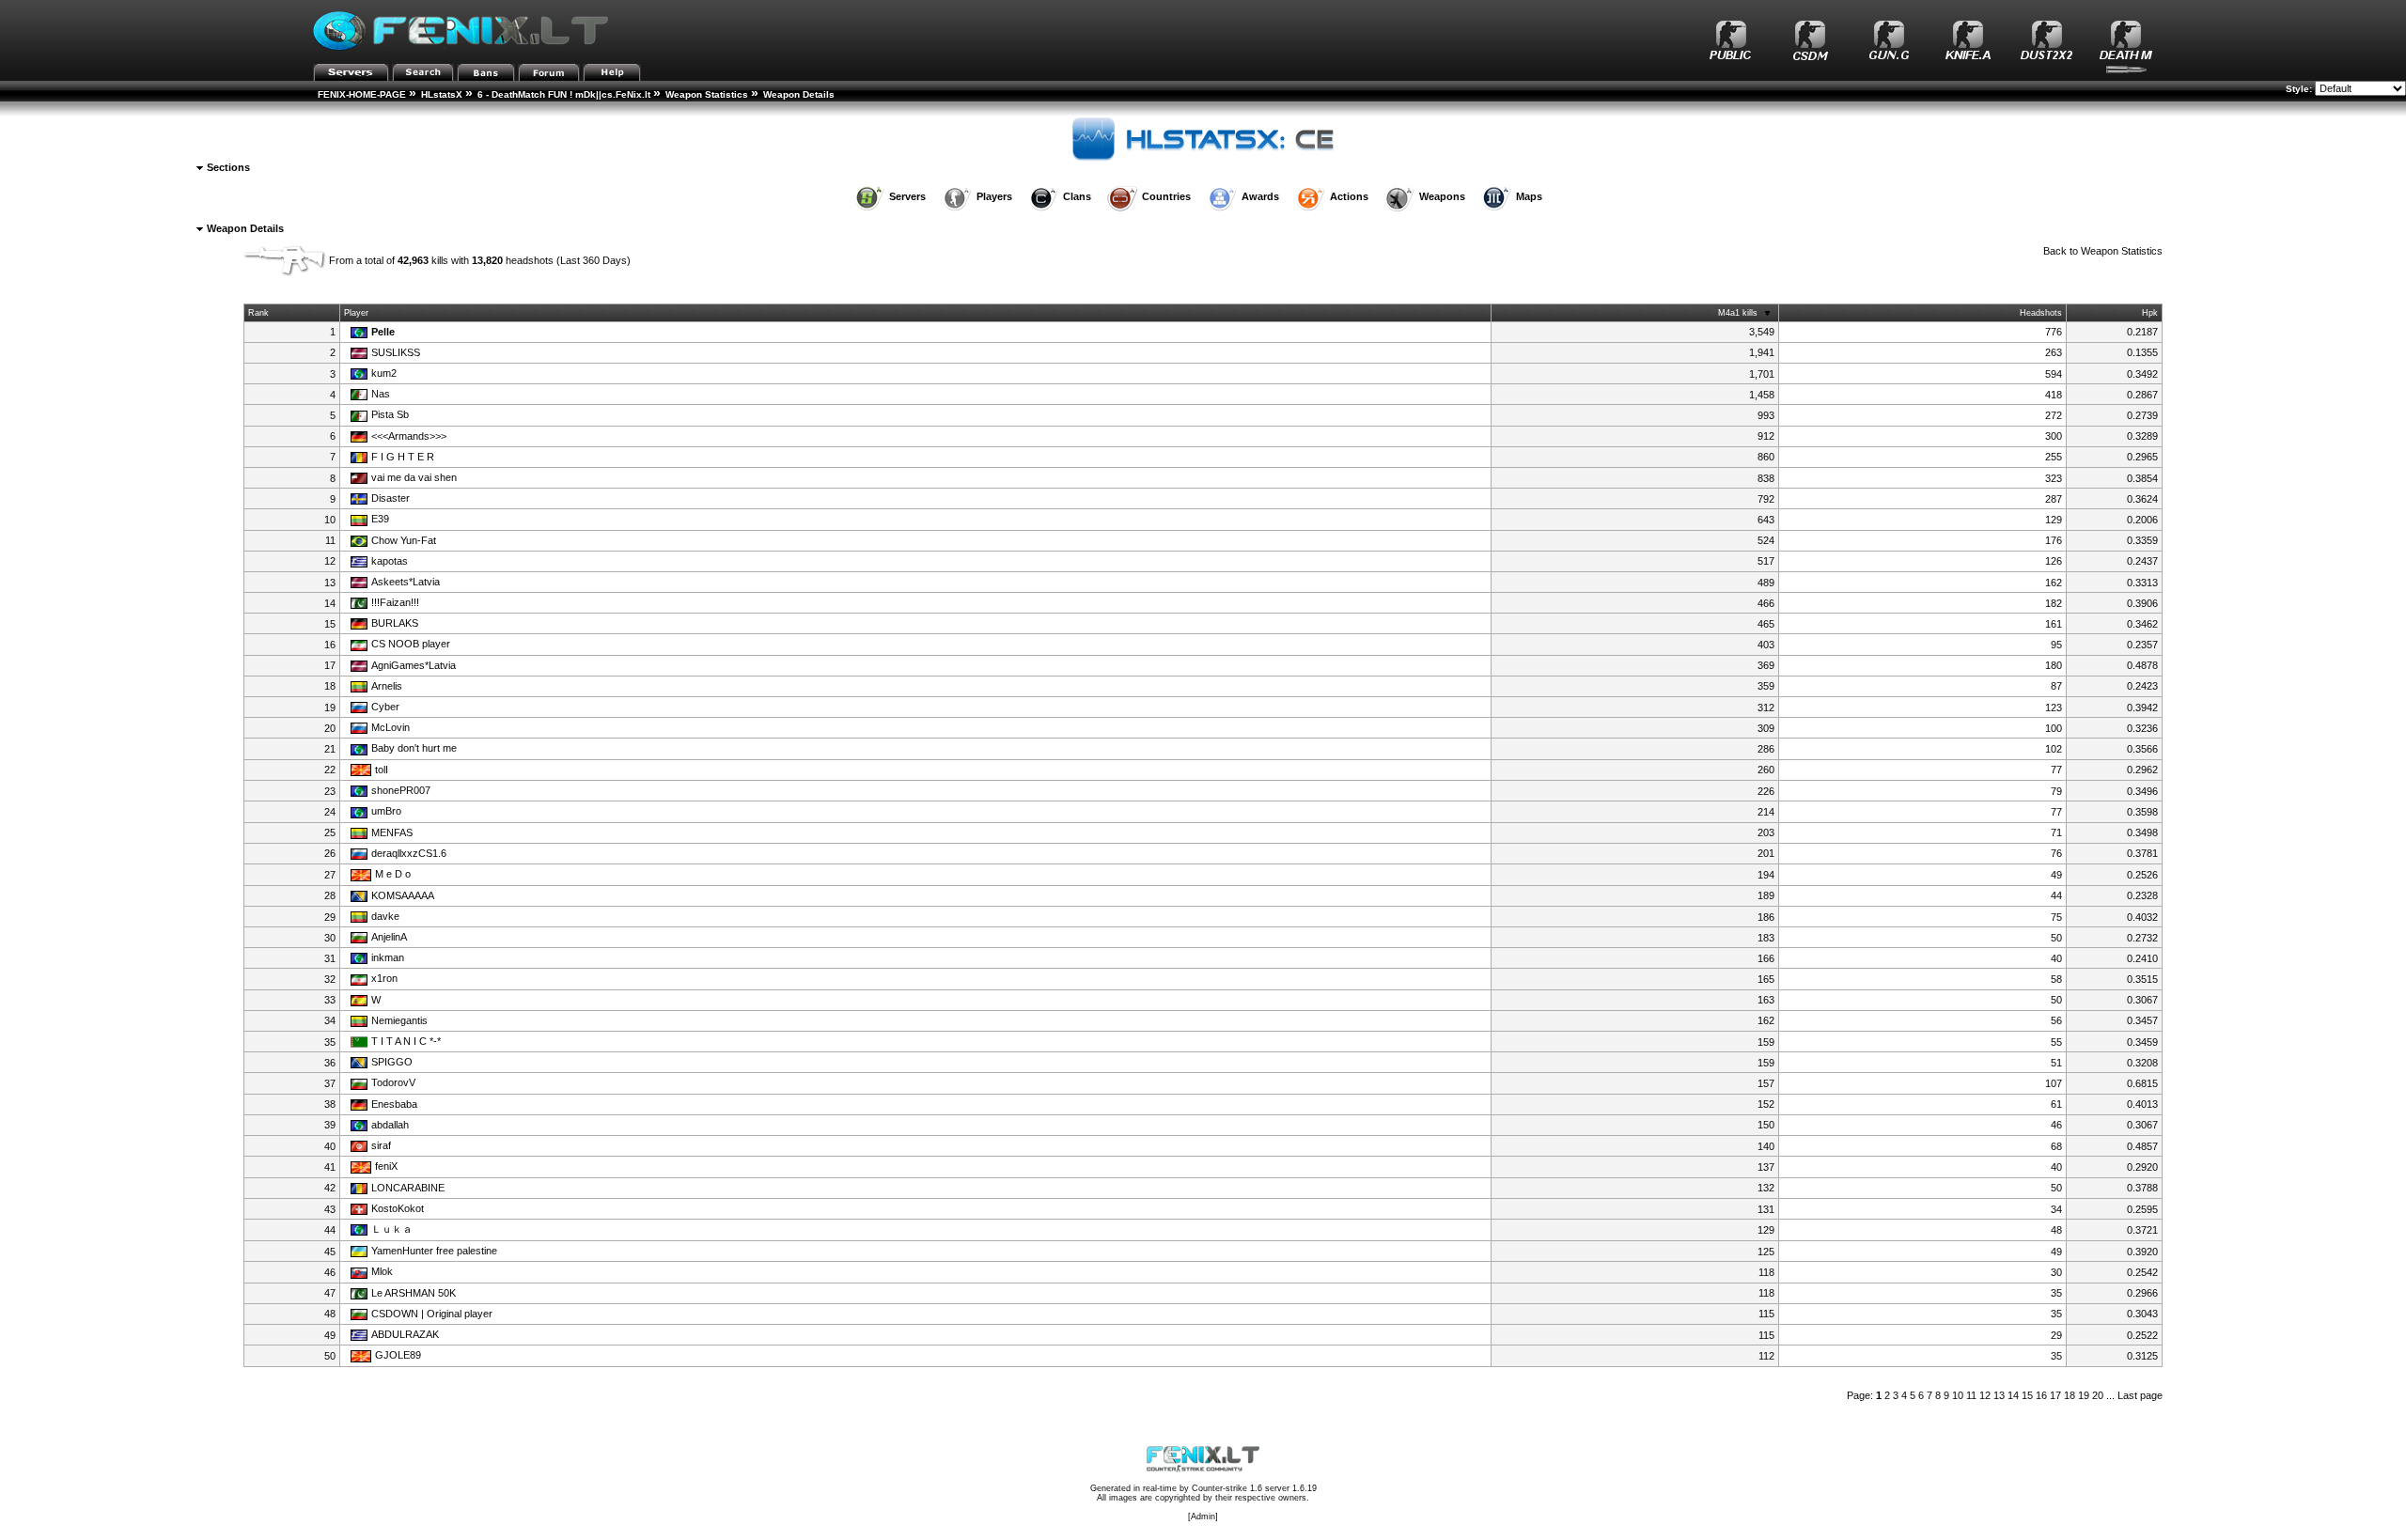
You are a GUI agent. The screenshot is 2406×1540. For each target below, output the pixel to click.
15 (2027, 1395)
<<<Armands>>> (409, 436)
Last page (2140, 1395)
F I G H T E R (403, 457)
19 (2084, 1395)
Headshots (2041, 313)
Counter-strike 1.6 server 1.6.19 (1254, 1488)
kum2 (384, 373)
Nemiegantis (399, 1020)
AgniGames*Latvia (414, 665)
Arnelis (387, 686)
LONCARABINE (408, 1188)
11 (1971, 1395)
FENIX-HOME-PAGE (362, 94)
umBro (386, 811)
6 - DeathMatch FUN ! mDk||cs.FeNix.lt (564, 94)
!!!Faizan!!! (395, 602)
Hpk (2150, 313)
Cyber (385, 707)
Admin (1203, 1517)
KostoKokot (398, 1208)
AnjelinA (389, 937)
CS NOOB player (411, 644)
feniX (386, 1166)
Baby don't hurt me (414, 748)
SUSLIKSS (396, 352)
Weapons (1442, 196)
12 (1985, 1395)
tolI (382, 770)
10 (1958, 1395)
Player (356, 313)
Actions (1349, 196)
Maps (1529, 196)
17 (2055, 1395)
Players (994, 196)
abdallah (390, 1125)
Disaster (391, 498)
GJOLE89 (398, 1355)
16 (2041, 1395)
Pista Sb (390, 414)
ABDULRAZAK (405, 1334)
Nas (381, 394)
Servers (907, 196)
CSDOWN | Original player (432, 1314)
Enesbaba (394, 1104)
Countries (1166, 196)
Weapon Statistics (707, 94)
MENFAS (392, 832)
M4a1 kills (1738, 313)
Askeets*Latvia (406, 582)
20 (2098, 1395)
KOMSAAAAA (403, 895)
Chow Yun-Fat (404, 540)
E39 (380, 519)
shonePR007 (401, 790)
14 (2013, 1395)
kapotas (390, 561)
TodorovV (393, 1082)
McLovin (391, 727)
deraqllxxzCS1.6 (409, 853)
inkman (388, 957)
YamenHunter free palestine (434, 1251)
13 (1999, 1395)
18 (2070, 1395)
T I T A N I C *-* (406, 1041)
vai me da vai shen (414, 477)
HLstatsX (442, 94)
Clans (1077, 196)
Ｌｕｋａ (392, 1229)
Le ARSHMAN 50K (414, 1293)
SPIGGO (392, 1062)
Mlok (382, 1271)
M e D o (393, 874)
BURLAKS (395, 623)
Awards (1260, 196)
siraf (381, 1145)
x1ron (384, 978)
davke (385, 916)
